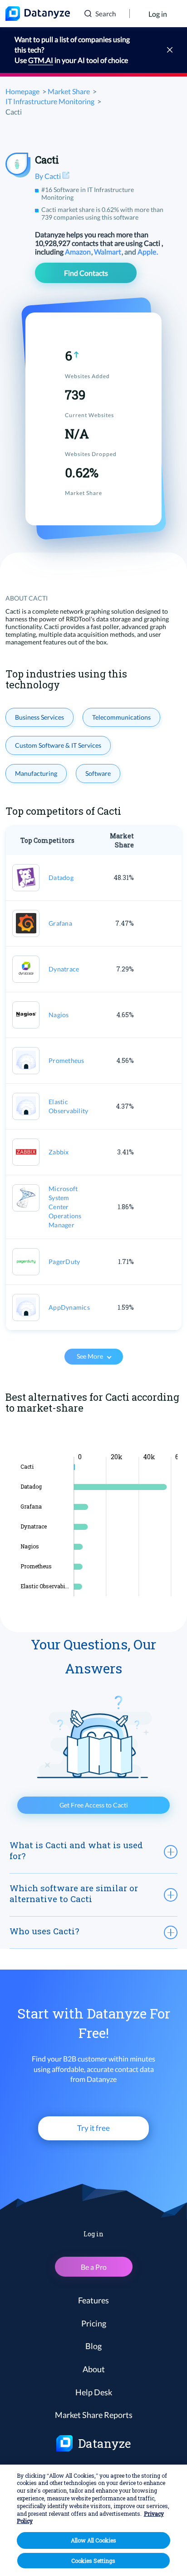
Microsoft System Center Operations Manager (65, 1207)
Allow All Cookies (93, 2540)
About (94, 2369)
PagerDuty (64, 1262)
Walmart (108, 252)
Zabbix (59, 1152)
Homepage (22, 91)
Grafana (60, 923)
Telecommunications (121, 717)
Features (93, 2300)
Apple (148, 252)
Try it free (93, 2128)
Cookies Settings (93, 2561)
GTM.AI (41, 60)
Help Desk (94, 2392)
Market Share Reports (94, 2415)
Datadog (61, 877)
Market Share (69, 91)
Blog (93, 2346)
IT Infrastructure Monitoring (50, 101)
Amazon (79, 252)
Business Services (39, 717)
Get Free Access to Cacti (94, 1805)
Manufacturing (36, 773)
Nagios (59, 1015)
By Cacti (49, 176)
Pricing (94, 2323)
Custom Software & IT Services (58, 745)
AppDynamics (69, 1307)
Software (98, 773)
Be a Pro (94, 2267)
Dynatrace (64, 969)
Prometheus (66, 1060)
